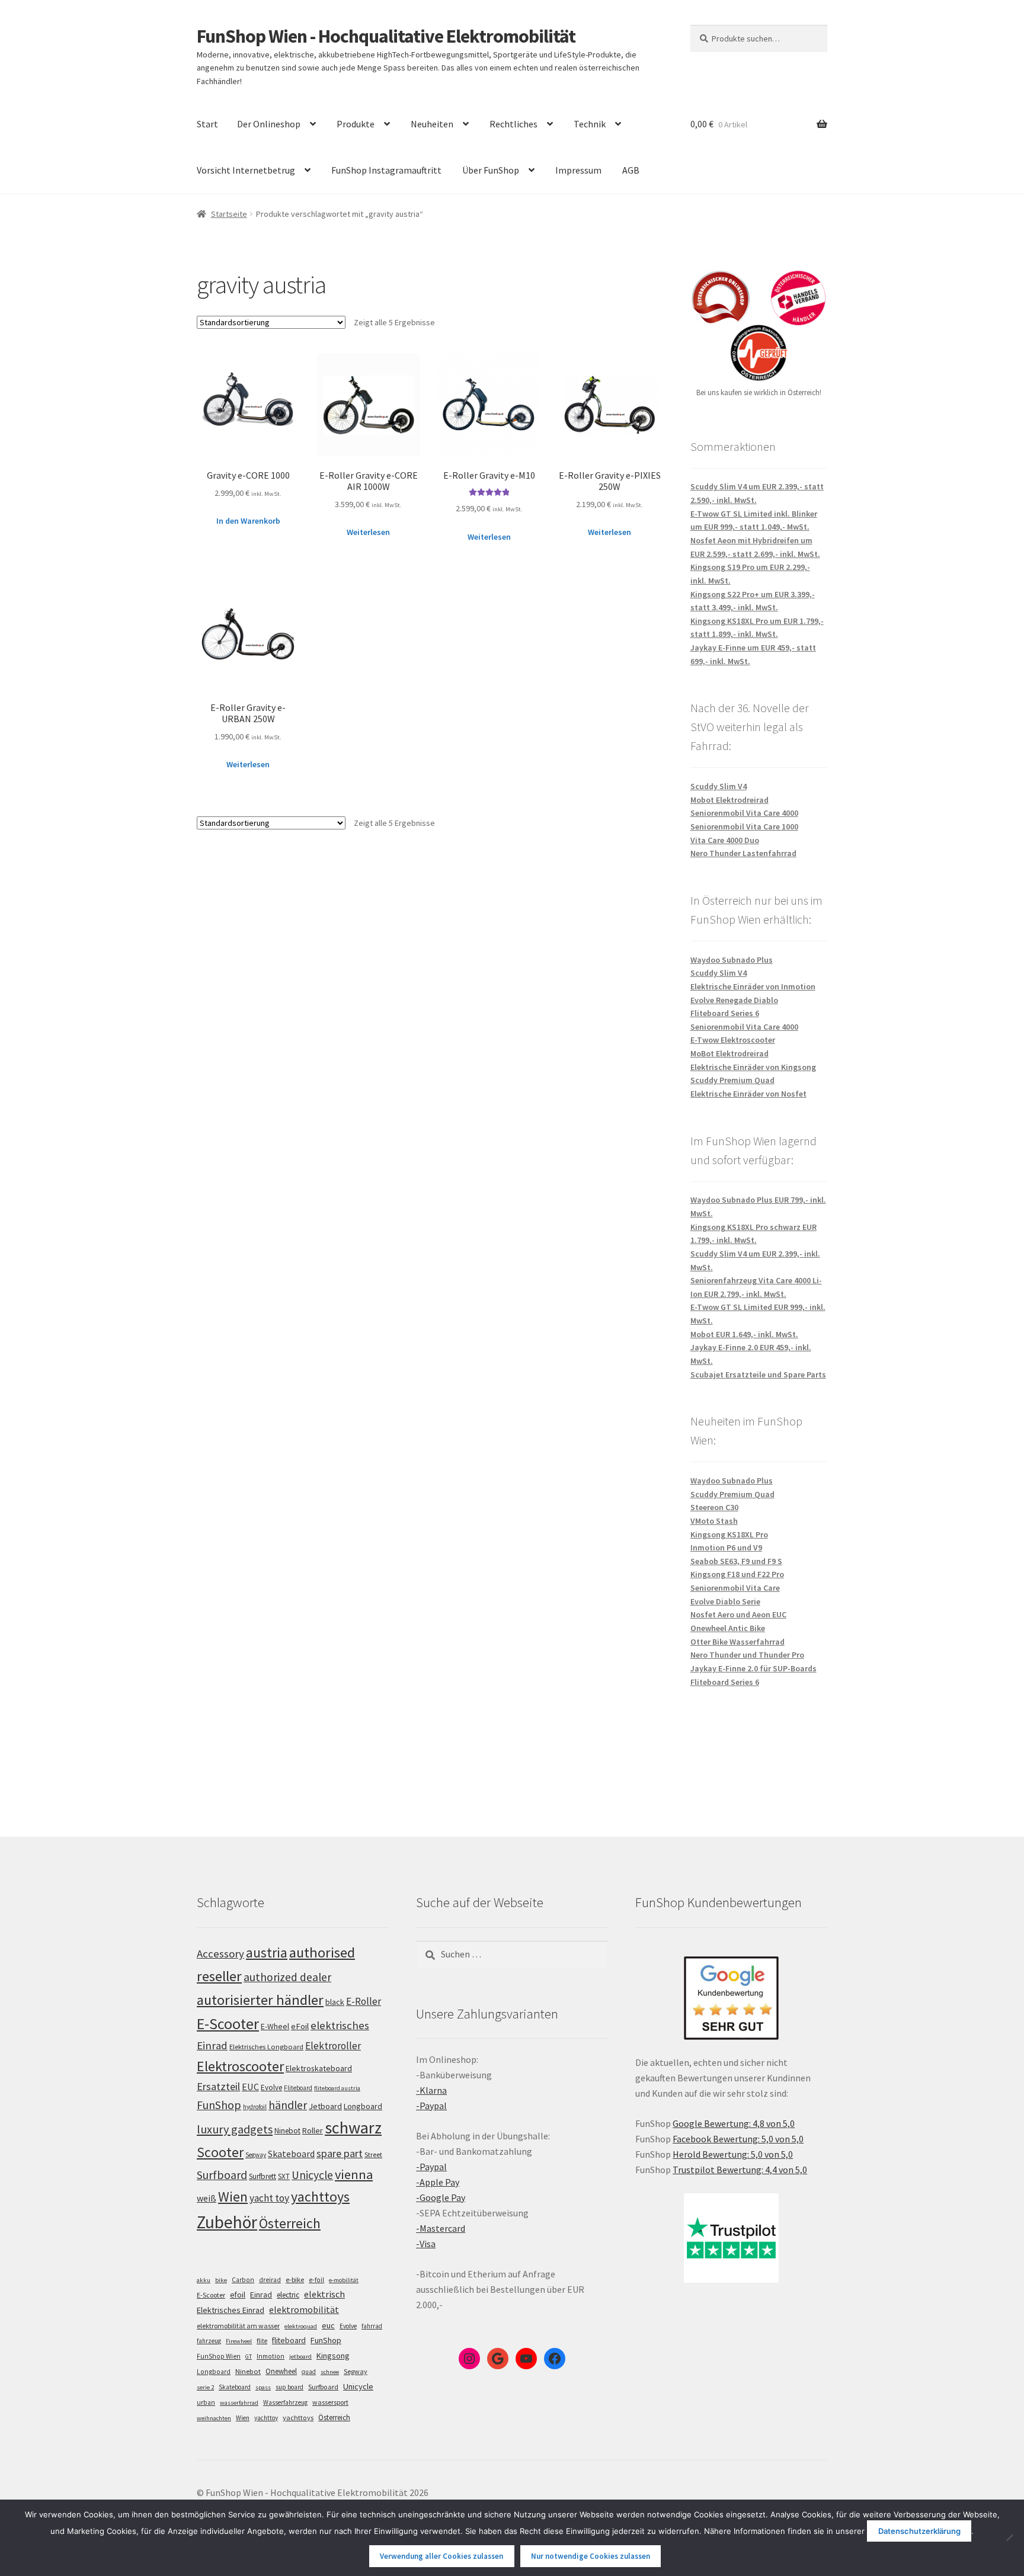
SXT (284, 2176)
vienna (354, 2174)
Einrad (261, 2295)
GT (249, 2356)
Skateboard (291, 2154)
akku (204, 2280)
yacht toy (269, 2198)
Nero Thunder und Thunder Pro (747, 1655)
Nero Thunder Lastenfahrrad (743, 853)
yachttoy (266, 2418)
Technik (590, 124)
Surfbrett (263, 2176)
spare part (340, 2153)
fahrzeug (209, 2341)
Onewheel (281, 2371)
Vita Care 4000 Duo (725, 840)
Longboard (363, 2106)
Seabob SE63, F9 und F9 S (736, 1561)
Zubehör (227, 2222)
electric (288, 2295)
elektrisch (324, 2294)
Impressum (578, 170)
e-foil (316, 2280)
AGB (631, 170)
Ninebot (287, 2131)
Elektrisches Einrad (231, 2310)
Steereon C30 (714, 1507)
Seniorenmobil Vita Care (735, 1588)
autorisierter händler (260, 2000)
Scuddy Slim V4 (719, 786)
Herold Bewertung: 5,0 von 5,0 (733, 2154)
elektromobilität (304, 2309)
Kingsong (333, 2356)
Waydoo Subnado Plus (732, 960)
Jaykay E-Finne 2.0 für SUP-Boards (753, 1668)
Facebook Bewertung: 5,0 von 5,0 (738, 2139)
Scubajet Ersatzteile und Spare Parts (758, 1374)
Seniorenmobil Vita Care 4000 (744, 813)
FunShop (219, 2105)
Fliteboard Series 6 (725, 1013)
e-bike (295, 2279)
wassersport (330, 2402)
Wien (233, 2197)
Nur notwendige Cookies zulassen (591, 2556)
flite (262, 2341)
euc (328, 2325)
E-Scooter (228, 2024)
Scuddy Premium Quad (732, 1080)
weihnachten (214, 2418)
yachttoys (320, 2197)
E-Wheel (275, 2026)
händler (288, 2105)
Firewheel (239, 2341)
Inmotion (271, 2356)
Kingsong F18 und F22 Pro (737, 1574)
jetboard (300, 2356)
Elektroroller (333, 2046)
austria (267, 1952)
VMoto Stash (714, 1521)
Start (207, 124)
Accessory (220, 1954)
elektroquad (301, 2326)
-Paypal (431, 2106)
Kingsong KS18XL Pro (729, 1534)
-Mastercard (441, 2228)
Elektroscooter (240, 2066)
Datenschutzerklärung (919, 2531)
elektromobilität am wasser (238, 2326)
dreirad (270, 2280)
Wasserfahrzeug (285, 2402)
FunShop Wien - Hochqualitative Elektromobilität (386, 36)
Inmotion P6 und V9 (726, 1547)
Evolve (271, 2088)
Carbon (243, 2280)
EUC (250, 2087)
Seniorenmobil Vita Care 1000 (744, 826)
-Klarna (431, 2090)
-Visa (426, 2244)
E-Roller (364, 2001)
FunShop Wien (219, 2356)
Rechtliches (513, 124)
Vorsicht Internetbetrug (246, 170)
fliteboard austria (337, 2088)
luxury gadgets (235, 2129)
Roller (313, 2130)
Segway (256, 2155)
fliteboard (289, 2340)
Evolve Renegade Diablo (734, 1000)
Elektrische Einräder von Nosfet (748, 1094)
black (335, 2002)
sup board (289, 2387)
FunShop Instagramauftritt (386, 170)
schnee (330, 2372)
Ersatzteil (218, 2086)
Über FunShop (491, 170)
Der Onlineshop (269, 124)
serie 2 (205, 2387)
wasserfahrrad (239, 2403)
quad (309, 2372)
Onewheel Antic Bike (728, 1628)
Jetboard (325, 2106)
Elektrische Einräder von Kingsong (753, 1067)
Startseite (229, 214)
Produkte (356, 124)
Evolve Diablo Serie (725, 1601)
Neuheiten (432, 124)
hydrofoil (255, 2107)
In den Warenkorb (248, 521)
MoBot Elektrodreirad (729, 1053)
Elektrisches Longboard (266, 2047)
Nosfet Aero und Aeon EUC (738, 1614)
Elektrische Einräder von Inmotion (753, 986)
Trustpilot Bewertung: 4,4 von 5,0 (740, 2170)
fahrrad (372, 2326)
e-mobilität (344, 2280)
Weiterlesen (368, 532)
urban (206, 2402)
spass (263, 2387)
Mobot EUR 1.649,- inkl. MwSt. (744, 1334)
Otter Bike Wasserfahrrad (737, 1642)
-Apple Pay (438, 2182)
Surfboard (222, 2175)
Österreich (290, 2223)
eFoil (300, 2026)
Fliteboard (298, 2088)
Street (373, 2154)
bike (221, 2280)
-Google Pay (441, 2197)
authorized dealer (287, 1977)
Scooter (220, 2152)
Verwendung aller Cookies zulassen (441, 2556)
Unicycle (312, 2175)
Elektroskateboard (319, 2068)
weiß (207, 2198)
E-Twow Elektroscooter (733, 1040)
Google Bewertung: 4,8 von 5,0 (734, 2123)
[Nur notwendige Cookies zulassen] (1009, 2537)
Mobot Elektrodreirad (729, 800)
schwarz (353, 2128)
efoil (238, 2295)
